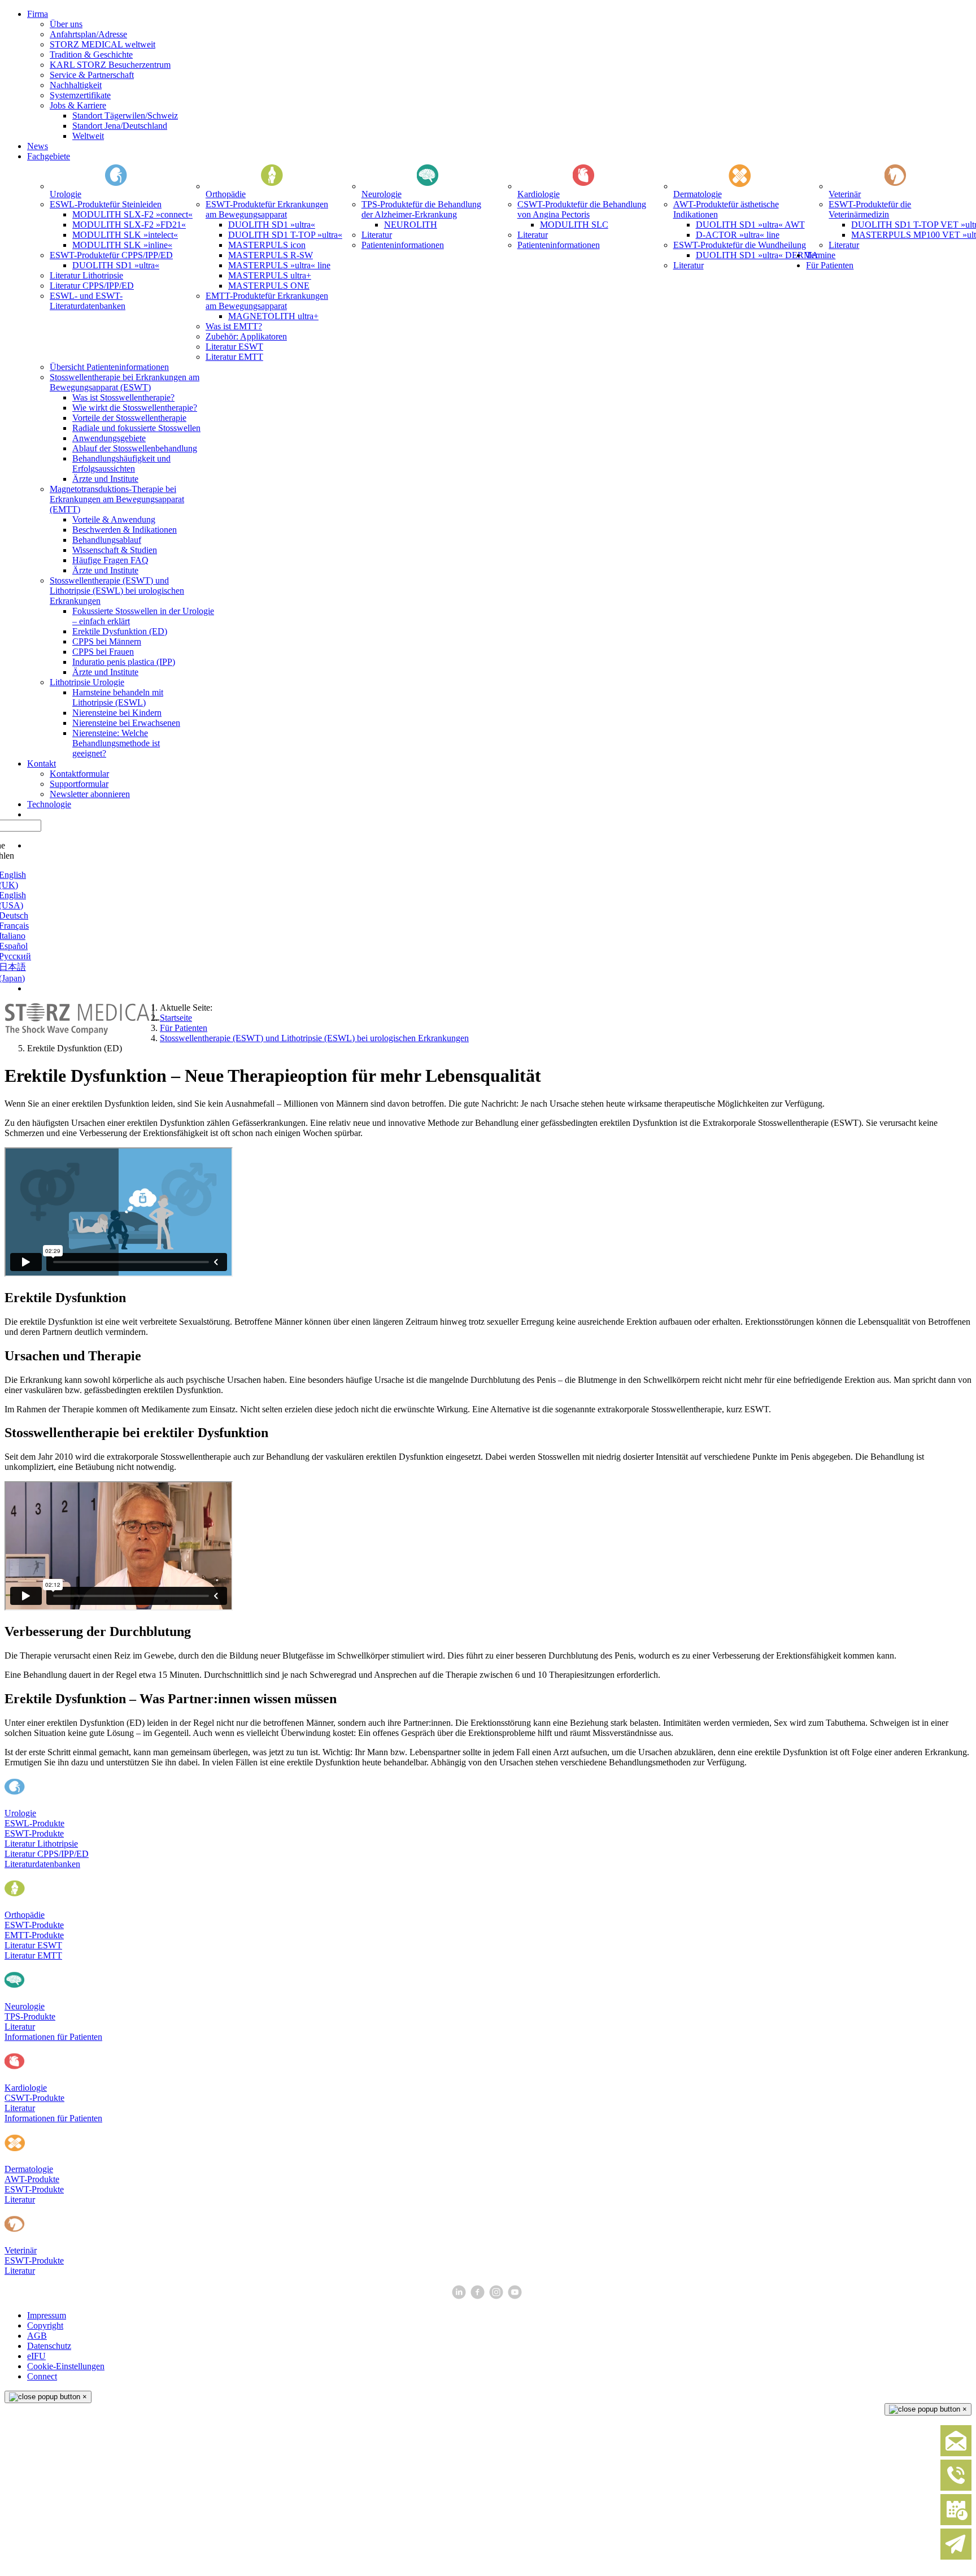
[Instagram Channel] (497, 2296)
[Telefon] (956, 2488)
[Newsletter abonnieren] (956, 2557)
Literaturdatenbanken (42, 1864)
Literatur (20, 2027)
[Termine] (956, 2523)
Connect (42, 2376)
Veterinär (21, 2250)
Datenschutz (49, 2346)
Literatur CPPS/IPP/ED (47, 1854)
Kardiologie (26, 2088)
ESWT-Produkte (34, 1833)
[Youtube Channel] (516, 2296)
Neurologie (25, 2006)
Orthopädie (25, 1915)
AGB (37, 2336)
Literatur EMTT (33, 1955)
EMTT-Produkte (34, 1935)
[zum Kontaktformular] (956, 2454)
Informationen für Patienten (53, 2037)
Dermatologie (29, 2169)
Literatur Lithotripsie (41, 1844)
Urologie (20, 1813)
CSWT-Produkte (34, 2098)
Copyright (45, 2325)
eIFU (36, 2356)
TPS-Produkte (30, 2016)
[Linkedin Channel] (460, 2296)
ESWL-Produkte (34, 1823)
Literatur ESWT (33, 1945)
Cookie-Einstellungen (66, 2366)
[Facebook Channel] (479, 2296)
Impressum (47, 2315)
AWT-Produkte (32, 2179)
